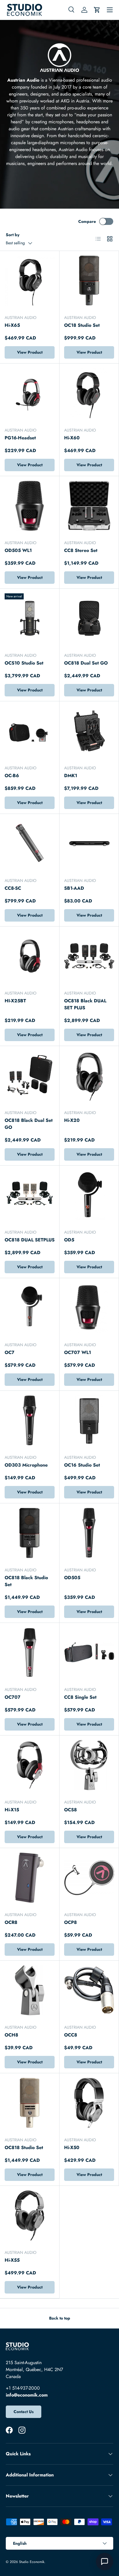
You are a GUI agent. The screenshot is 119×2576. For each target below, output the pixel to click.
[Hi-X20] (89, 1076)
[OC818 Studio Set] (30, 2103)
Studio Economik (32, 2562)
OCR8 (11, 1922)
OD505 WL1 (18, 550)
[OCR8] (30, 1878)
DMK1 (71, 776)
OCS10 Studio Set (24, 663)
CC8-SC (13, 888)
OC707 (13, 1697)
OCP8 (70, 1922)
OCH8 (11, 2035)
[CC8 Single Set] (89, 1653)
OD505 (72, 1578)
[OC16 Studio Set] (89, 1420)
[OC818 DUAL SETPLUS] (30, 1195)
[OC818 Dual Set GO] (89, 618)
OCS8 (70, 1810)
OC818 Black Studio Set (26, 1581)
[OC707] (30, 1653)
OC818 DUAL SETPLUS (30, 1240)
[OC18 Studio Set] (89, 281)
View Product (30, 352)
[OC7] (30, 1308)
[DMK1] (89, 731)
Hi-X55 (12, 2260)
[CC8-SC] (30, 844)
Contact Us (24, 2412)
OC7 (10, 1352)
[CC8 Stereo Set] (89, 506)
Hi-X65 (12, 325)
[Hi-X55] (30, 2216)
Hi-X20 (72, 1120)
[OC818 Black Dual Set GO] (30, 1076)
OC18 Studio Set (82, 325)
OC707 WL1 (78, 1352)
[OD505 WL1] (30, 506)
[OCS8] (89, 1765)
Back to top (60, 2318)
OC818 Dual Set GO (86, 663)
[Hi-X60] (89, 393)
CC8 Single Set (80, 1697)
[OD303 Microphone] (30, 1420)
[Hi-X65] (30, 281)
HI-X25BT (15, 1001)
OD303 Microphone (26, 1465)
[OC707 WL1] (89, 1308)
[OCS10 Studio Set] (30, 618)
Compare (87, 221)
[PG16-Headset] (30, 393)
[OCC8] (89, 1990)
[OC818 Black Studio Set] (30, 1533)
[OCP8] (89, 1878)
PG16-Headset (20, 438)
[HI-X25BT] (30, 956)
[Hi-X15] (30, 1765)
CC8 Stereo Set (81, 550)
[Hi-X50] (89, 2103)
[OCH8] (30, 1990)
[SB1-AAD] (89, 844)
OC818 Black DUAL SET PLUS (85, 1004)
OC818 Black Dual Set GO (29, 1124)
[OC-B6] (30, 731)
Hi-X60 (72, 438)
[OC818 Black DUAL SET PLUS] (89, 956)
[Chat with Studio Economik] (105, 2562)
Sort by (13, 235)
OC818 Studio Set (24, 2147)
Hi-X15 (12, 1810)
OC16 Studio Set (82, 1465)
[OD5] (89, 1195)
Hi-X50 (72, 2147)
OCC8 (71, 2035)
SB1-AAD (74, 888)
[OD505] (89, 1533)
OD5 (69, 1240)
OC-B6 (12, 776)
